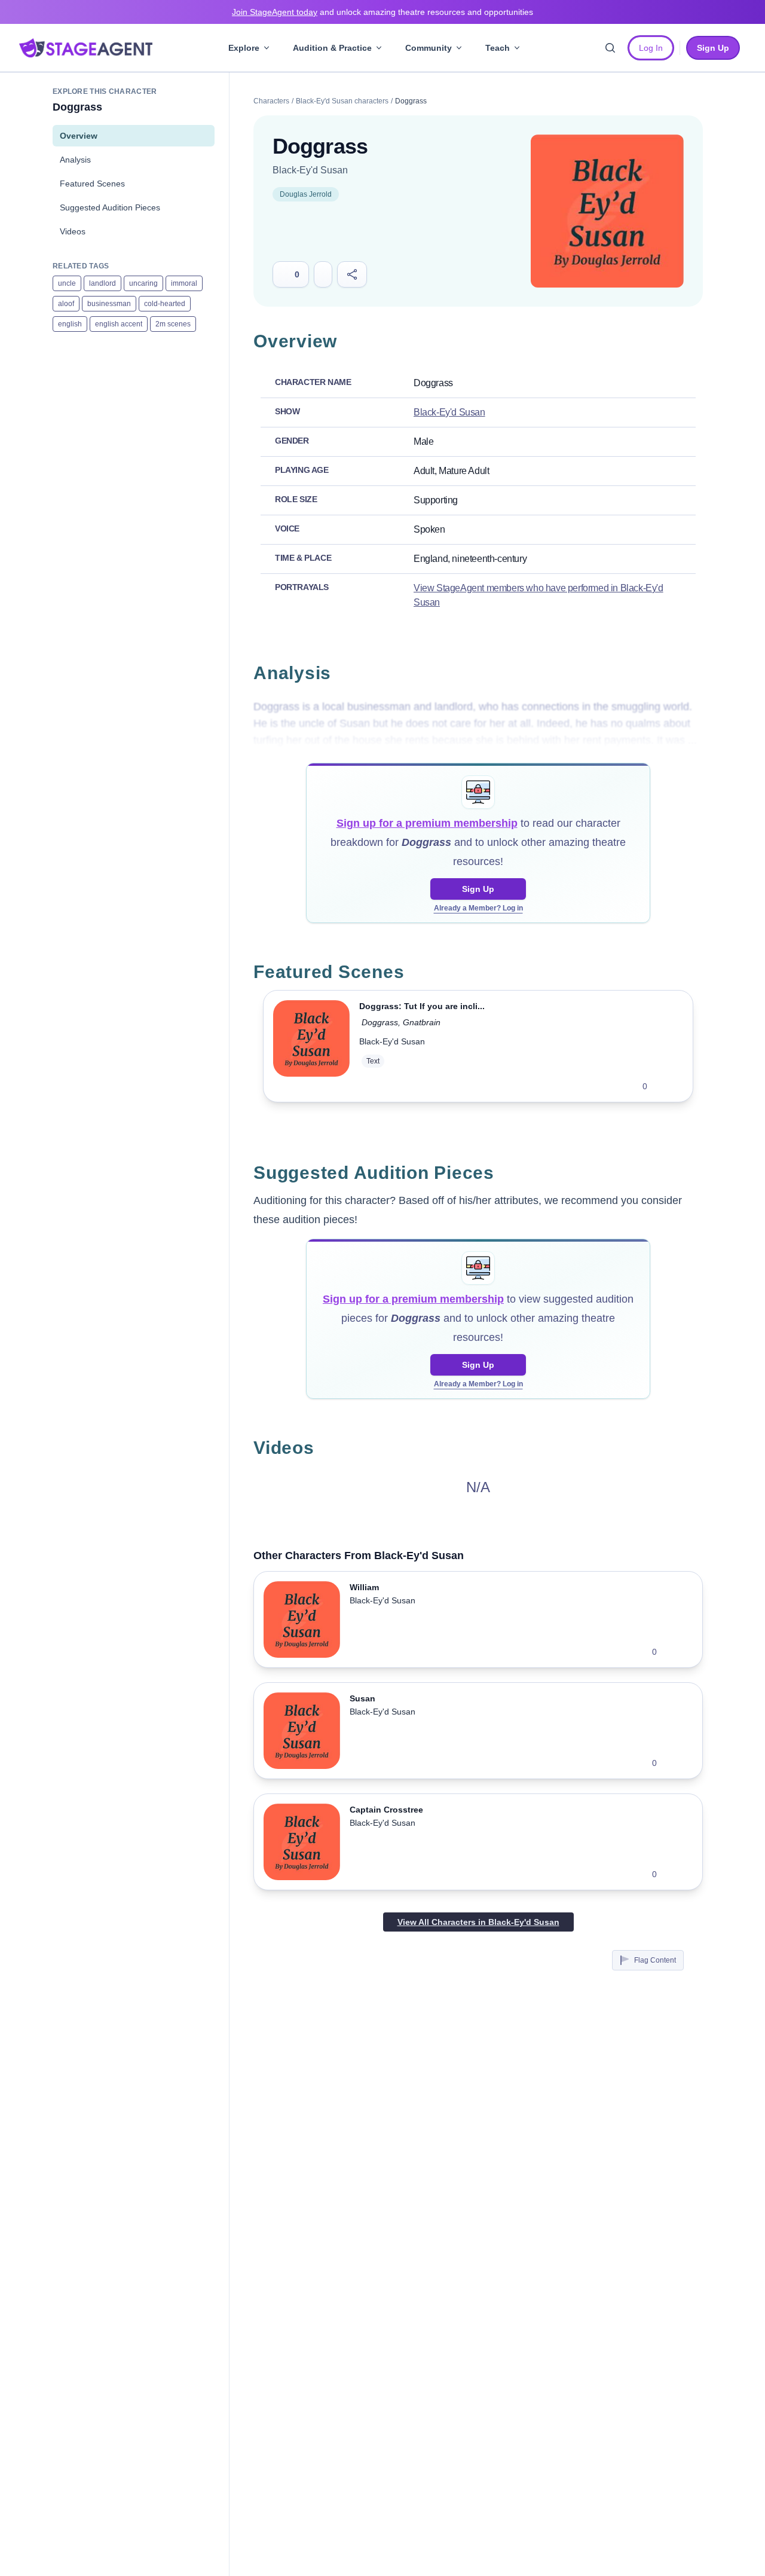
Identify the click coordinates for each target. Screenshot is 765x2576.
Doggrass (380, 1022)
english (70, 324)
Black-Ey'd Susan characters (342, 101)
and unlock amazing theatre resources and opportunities (382, 12)
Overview (79, 136)
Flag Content (655, 1960)
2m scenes (173, 324)
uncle (67, 283)
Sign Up (478, 889)
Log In (651, 48)
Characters (271, 101)
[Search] (610, 48)
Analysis (75, 160)
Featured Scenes (92, 184)
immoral (184, 283)
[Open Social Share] (352, 274)
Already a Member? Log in (478, 908)
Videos (73, 231)
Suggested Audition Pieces (110, 207)
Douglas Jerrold (306, 194)
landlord (102, 283)
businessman (109, 304)
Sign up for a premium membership (427, 823)
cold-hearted (165, 304)
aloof (66, 304)
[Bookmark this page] (323, 274)
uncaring (143, 283)
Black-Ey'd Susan (310, 170)
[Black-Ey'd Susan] (607, 211)
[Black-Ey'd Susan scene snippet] (311, 1046)
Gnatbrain (422, 1022)
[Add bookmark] (664, 1086)
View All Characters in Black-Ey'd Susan (478, 1922)
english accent (119, 324)
